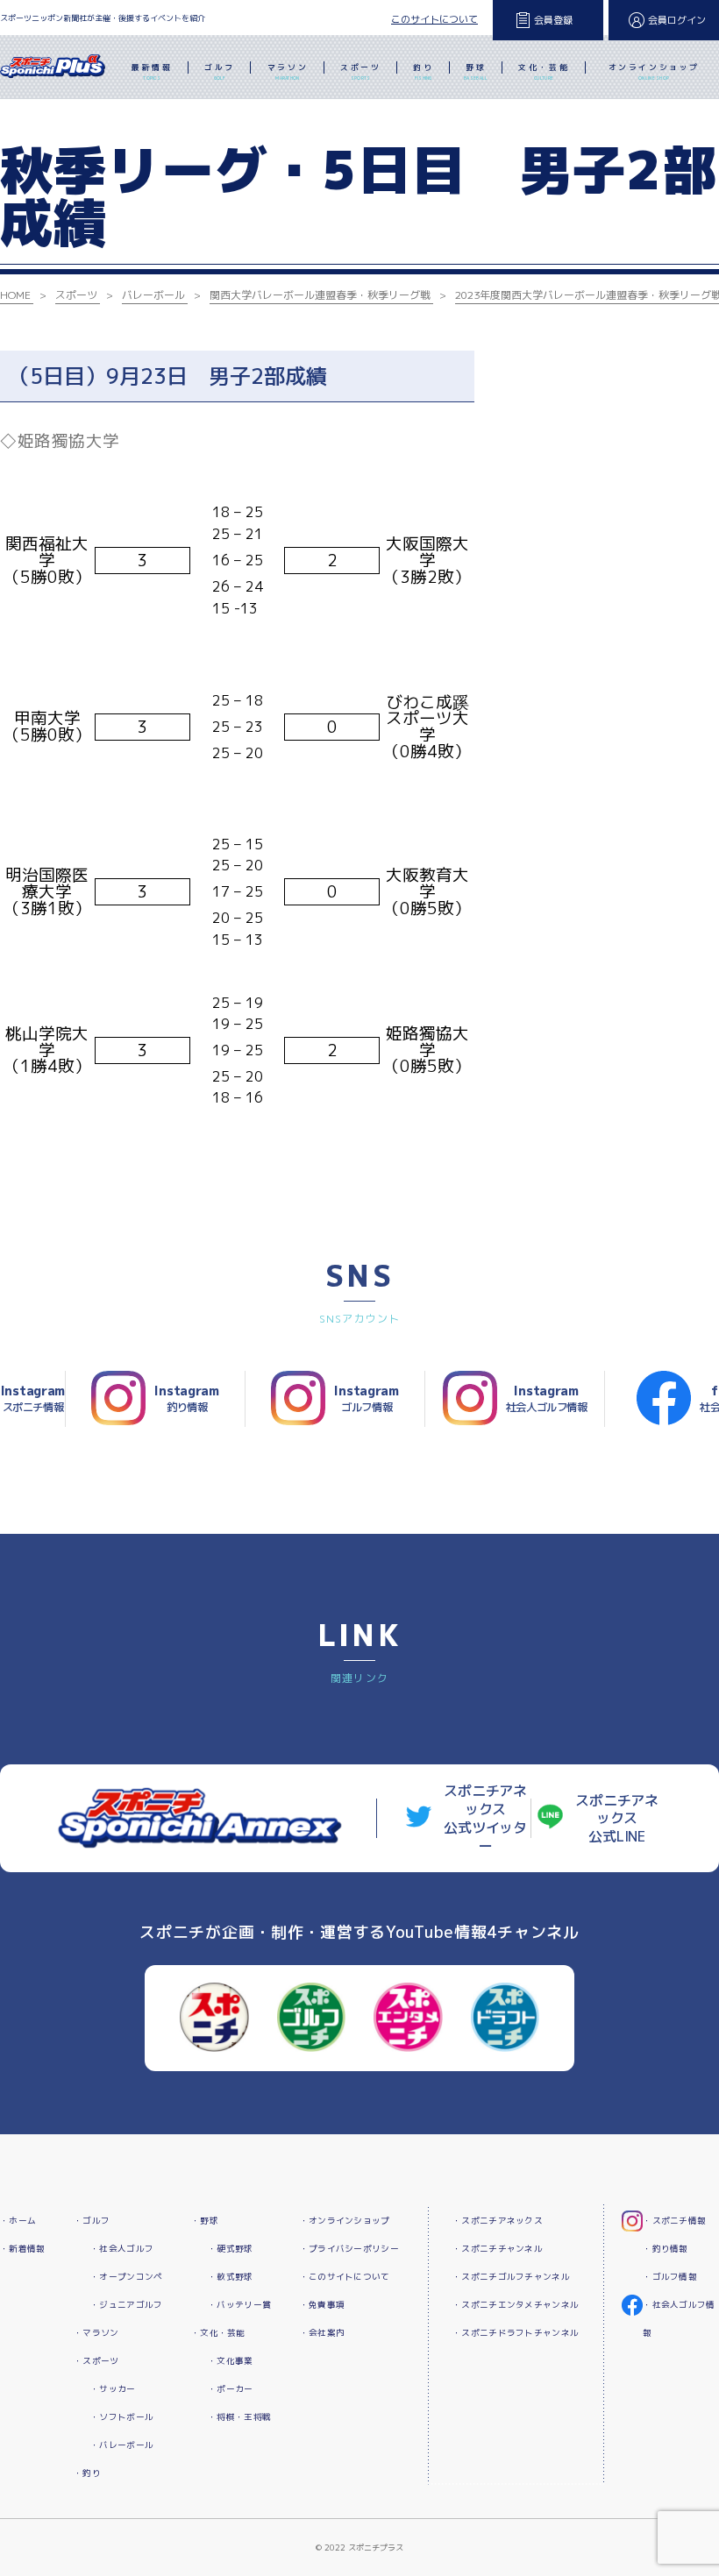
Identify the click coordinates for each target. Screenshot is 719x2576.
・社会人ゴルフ (122, 2249)
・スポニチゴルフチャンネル (511, 2277)
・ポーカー (230, 2389)
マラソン (288, 71)
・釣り (87, 2473)
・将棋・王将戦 (239, 2417)
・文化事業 (230, 2361)
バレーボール (153, 295)
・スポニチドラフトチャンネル (516, 2333)
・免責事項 (322, 2305)
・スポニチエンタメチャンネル (516, 2305)
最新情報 (152, 71)
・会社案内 (322, 2333)
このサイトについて (434, 19)
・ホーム (18, 2221)
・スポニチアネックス (498, 2221)
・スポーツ (96, 2361)
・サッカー (113, 2389)
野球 (476, 71)
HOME (15, 295)
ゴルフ (220, 71)
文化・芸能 (544, 71)
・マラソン (96, 2333)
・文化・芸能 (218, 2333)
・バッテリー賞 (239, 2305)
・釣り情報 (665, 2249)
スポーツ (360, 71)
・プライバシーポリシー (349, 2249)
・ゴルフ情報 (670, 2277)
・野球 (205, 2221)
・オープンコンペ (126, 2277)
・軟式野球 (230, 2277)
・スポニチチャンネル (498, 2249)
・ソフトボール (122, 2417)
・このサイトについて (345, 2277)
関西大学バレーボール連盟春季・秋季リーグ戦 (320, 295)
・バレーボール (122, 2445)
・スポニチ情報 (674, 2221)
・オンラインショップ (345, 2221)
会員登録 (553, 20)
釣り (423, 71)
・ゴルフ (92, 2221)
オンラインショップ (654, 71)
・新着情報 (22, 2249)
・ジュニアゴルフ (126, 2305)
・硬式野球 (230, 2249)
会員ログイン (677, 20)
